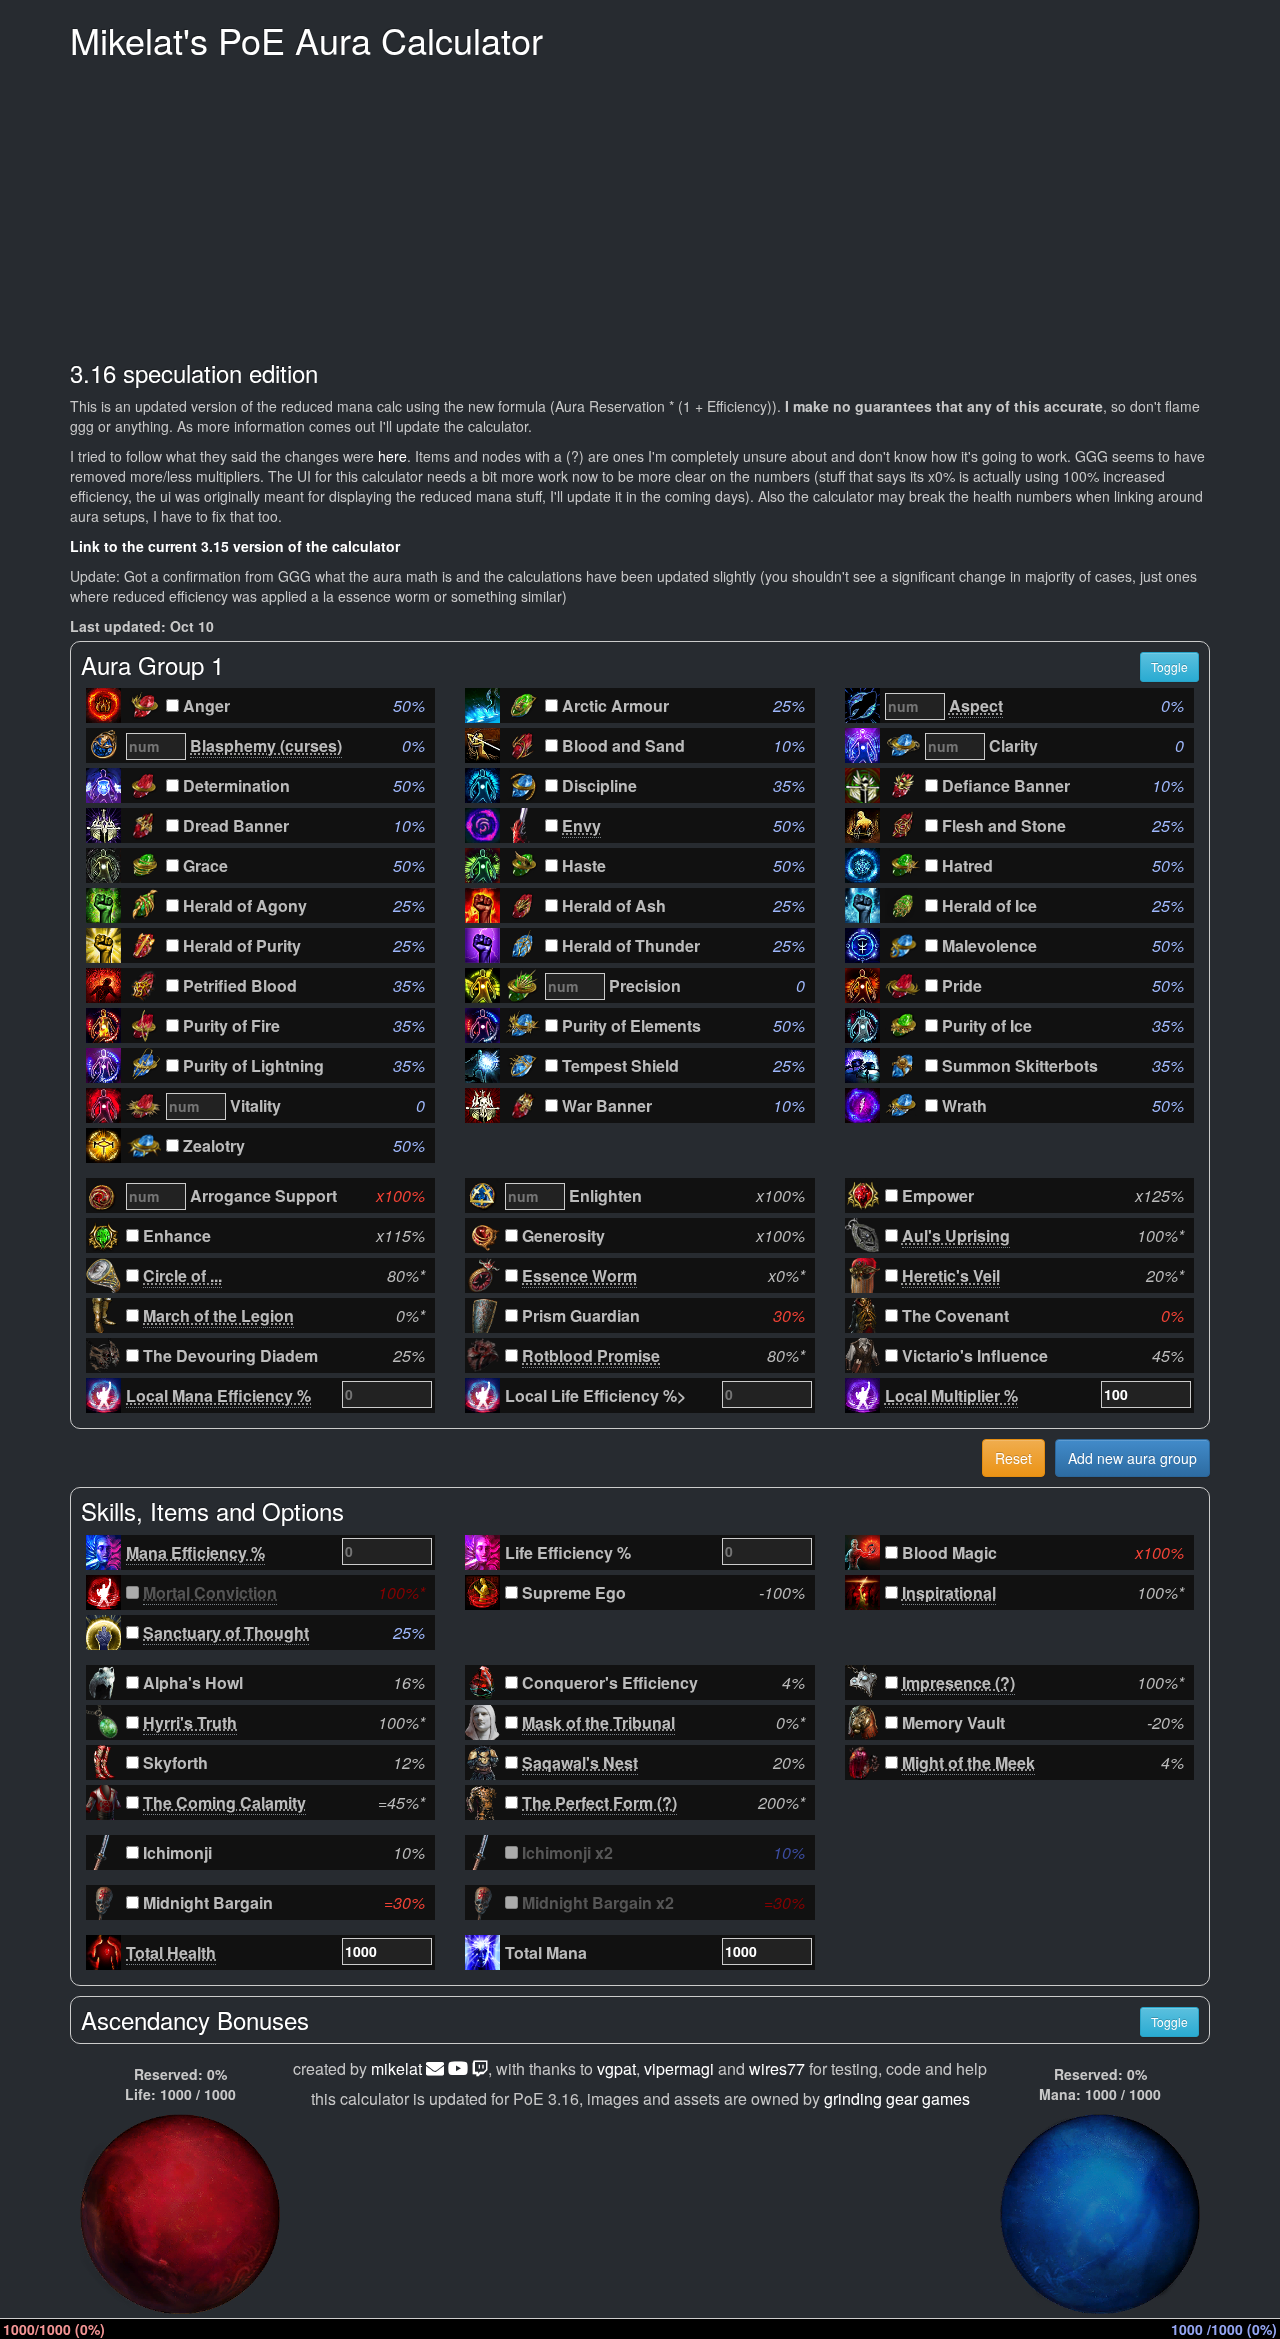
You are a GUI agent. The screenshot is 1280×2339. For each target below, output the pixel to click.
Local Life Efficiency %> (595, 1395)
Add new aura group (1132, 1458)
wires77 (777, 2068)
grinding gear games (897, 2098)
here (392, 456)
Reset (1013, 1458)
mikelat (396, 2068)
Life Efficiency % (568, 1552)
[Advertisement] (640, 210)
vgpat (616, 2068)
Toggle (1169, 666)
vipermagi (679, 2068)
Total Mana (546, 1952)
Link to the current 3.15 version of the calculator (235, 546)
